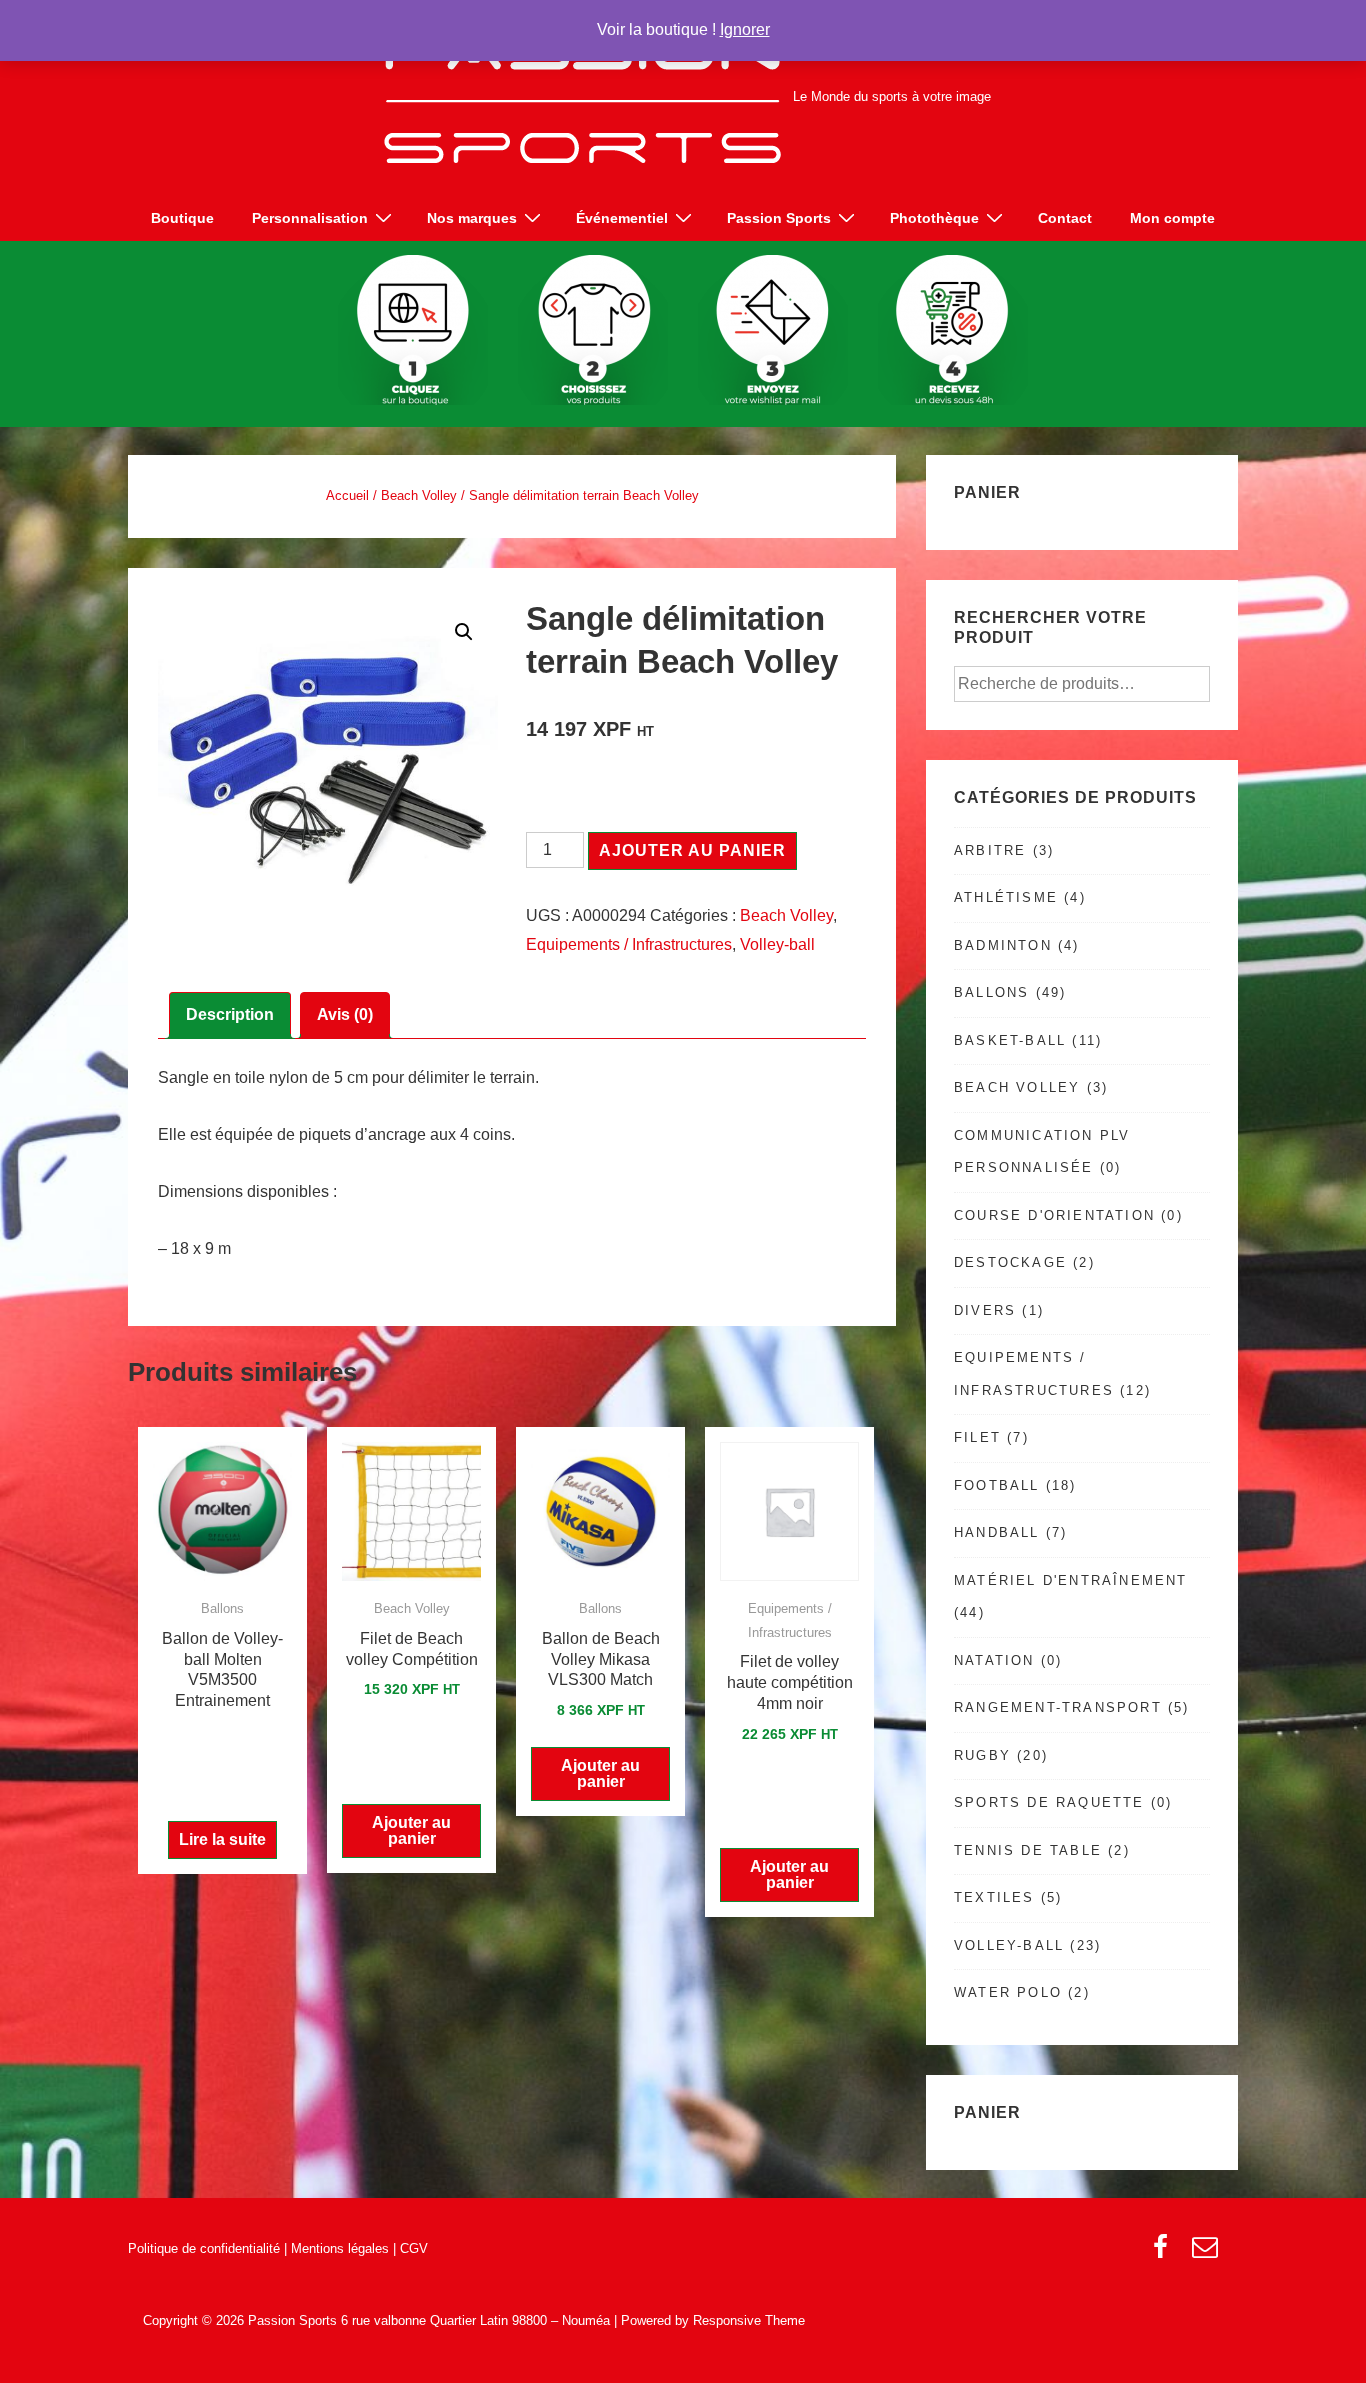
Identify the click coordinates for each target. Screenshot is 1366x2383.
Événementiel (622, 218)
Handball (997, 1532)
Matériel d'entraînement (1071, 1580)
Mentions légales (340, 2248)
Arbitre (990, 850)
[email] (1207, 2253)
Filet (977, 1437)
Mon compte (1172, 218)
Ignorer (745, 29)
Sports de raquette (1049, 1802)
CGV (414, 2248)
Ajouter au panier (692, 850)
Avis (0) (345, 1014)
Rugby (982, 1755)
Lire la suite (222, 1839)
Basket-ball (1010, 1040)
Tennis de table (1028, 1850)
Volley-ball (777, 944)
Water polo (1008, 1992)
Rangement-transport (1058, 1707)
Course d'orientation (1054, 1215)
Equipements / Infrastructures (629, 944)
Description (230, 1014)
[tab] (230, 1015)
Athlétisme (1006, 897)
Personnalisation (310, 218)
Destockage (1010, 1262)
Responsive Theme (749, 2320)
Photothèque (934, 218)
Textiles (994, 1897)
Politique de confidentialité (204, 2248)
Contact (1065, 218)
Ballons (991, 992)
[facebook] (1165, 2253)
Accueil (347, 495)
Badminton (1003, 945)
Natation (994, 1660)
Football (997, 1485)
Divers (985, 1310)
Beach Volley (419, 495)
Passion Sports (779, 218)
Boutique (182, 218)
